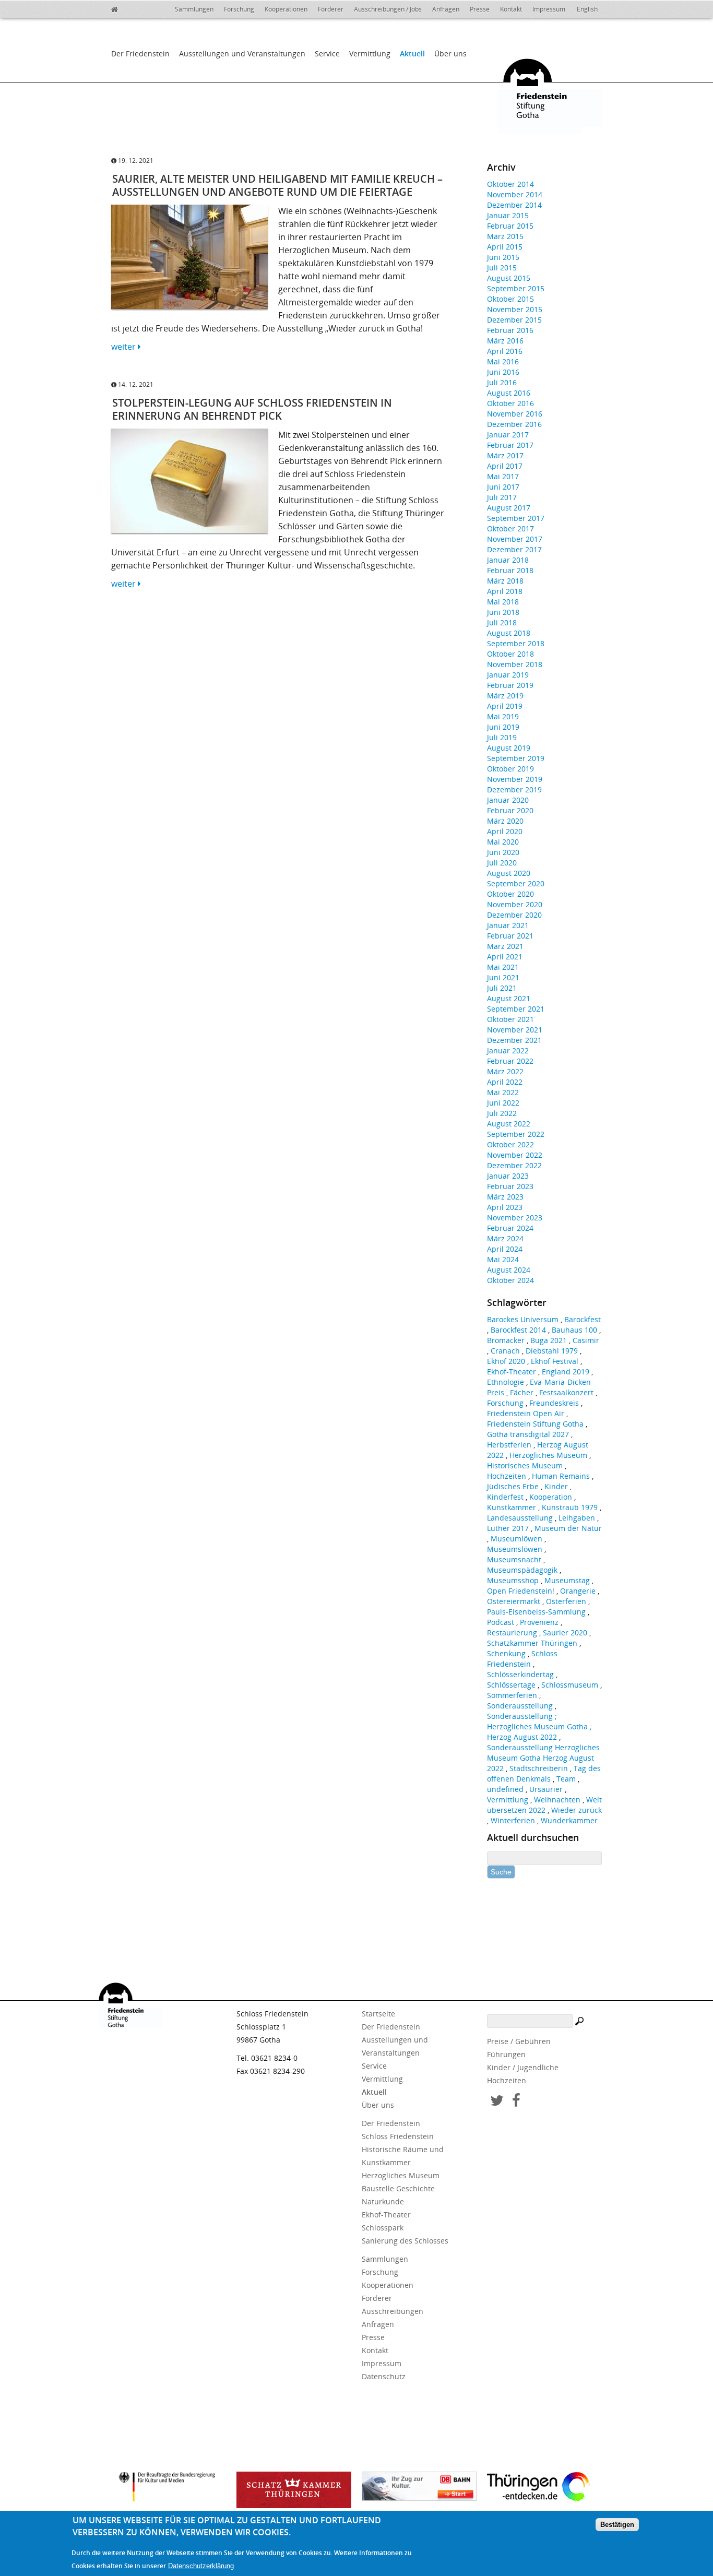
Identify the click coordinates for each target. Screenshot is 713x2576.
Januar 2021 (508, 925)
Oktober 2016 (510, 403)
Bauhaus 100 (574, 1330)
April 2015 (505, 247)
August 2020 (509, 873)
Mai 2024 (503, 1259)
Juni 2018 (503, 612)
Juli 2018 (502, 622)
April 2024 (505, 1249)
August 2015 (509, 278)
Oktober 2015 (510, 299)
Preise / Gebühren (519, 2041)
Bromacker (506, 1340)
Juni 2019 (503, 727)
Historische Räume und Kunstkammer (403, 2156)
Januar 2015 (508, 215)
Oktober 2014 (510, 184)
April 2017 (505, 466)
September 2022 (516, 1134)
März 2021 (505, 946)
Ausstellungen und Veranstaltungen (242, 54)
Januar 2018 (508, 560)
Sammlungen (194, 9)
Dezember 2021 (514, 1040)
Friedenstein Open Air (526, 1413)
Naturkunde (383, 2201)
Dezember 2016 (514, 424)
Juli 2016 (502, 382)
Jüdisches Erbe (513, 1486)
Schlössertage (511, 1685)
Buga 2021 (549, 1340)
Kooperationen (286, 9)
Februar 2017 (510, 445)
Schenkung (506, 1653)
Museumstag (567, 1580)
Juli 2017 (502, 497)
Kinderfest (505, 1497)
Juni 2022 (503, 1103)
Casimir (586, 1340)
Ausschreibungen (393, 2311)
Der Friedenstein (140, 54)
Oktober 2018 (510, 654)
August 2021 (509, 998)
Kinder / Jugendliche (523, 2067)
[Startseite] (122, 8)
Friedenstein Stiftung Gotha (535, 1424)
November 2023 (515, 1218)
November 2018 (515, 664)
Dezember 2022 (514, 1165)
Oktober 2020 (510, 894)
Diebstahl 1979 (552, 1351)
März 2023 (505, 1197)
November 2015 (515, 309)
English (587, 9)
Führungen (506, 2054)
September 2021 (516, 1009)
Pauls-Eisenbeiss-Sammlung (536, 1612)
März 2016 (505, 341)
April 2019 (505, 706)
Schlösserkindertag (520, 1674)
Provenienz (539, 1622)
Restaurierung (512, 1633)
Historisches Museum (525, 1465)
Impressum (549, 9)
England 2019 (566, 1372)
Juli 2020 (502, 863)
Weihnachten (557, 1800)
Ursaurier (546, 1789)
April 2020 (505, 831)
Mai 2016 (503, 361)
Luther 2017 (508, 1528)
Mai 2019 (503, 716)
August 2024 (509, 1270)
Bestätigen (617, 2525)
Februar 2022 (510, 1061)
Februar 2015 (510, 226)
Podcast (501, 1622)
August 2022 (509, 1124)
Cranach (505, 1351)
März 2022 (505, 1071)
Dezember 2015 (514, 320)
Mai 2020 (503, 842)
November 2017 (515, 539)
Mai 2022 (503, 1092)
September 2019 (516, 758)
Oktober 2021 (510, 1019)
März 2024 (505, 1238)
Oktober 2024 (510, 1280)
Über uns (450, 54)
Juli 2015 (502, 268)
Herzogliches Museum (548, 1455)
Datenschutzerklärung (201, 2566)
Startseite (378, 2014)
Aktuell (412, 54)
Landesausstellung (520, 1518)
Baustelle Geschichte (398, 2188)
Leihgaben (577, 1518)
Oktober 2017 (510, 529)
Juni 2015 (503, 257)
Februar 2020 (510, 810)
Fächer (522, 1392)
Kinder (556, 1486)
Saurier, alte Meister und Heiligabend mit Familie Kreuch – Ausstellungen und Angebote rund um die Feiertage (277, 185)
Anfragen (446, 9)
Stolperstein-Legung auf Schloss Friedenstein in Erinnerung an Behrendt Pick (252, 409)
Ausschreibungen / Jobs (388, 9)
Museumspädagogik (522, 1570)
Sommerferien (512, 1695)
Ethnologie (506, 1382)
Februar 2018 (510, 570)
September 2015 (516, 288)
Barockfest (583, 1319)
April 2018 (505, 591)
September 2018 (516, 643)
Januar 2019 (508, 675)
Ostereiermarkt (514, 1601)
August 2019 (509, 748)
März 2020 (505, 821)
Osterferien (566, 1601)
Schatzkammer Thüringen (532, 1643)
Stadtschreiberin (539, 1768)
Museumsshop (513, 1580)
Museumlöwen (516, 1539)
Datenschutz (384, 2376)
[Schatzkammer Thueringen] (294, 2490)
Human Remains (561, 1476)
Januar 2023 (508, 1176)
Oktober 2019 (510, 769)
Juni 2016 (503, 372)
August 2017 (509, 508)
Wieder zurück (577, 1810)
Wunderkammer (569, 1820)
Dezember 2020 (514, 915)
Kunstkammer (512, 1507)
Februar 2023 (510, 1186)
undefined (505, 1789)
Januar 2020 (508, 800)
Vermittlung (370, 54)
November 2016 (515, 414)
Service (327, 54)
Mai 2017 (503, 476)
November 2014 (515, 194)
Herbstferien (509, 1445)
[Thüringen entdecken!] (544, 2488)
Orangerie (578, 1591)
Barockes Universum (523, 1319)
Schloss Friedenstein (522, 1659)
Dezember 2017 (514, 549)
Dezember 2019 (514, 790)
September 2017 (516, 518)
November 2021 (515, 1030)
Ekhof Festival (555, 1361)
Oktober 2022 (510, 1144)
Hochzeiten (507, 1476)
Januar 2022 (508, 1050)
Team (566, 1779)
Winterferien (513, 1820)
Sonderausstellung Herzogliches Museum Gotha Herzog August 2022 (543, 1758)
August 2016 (509, 393)
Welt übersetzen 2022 (544, 1805)
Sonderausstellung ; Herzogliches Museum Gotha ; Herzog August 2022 (539, 1726)
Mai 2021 (503, 967)
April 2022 (505, 1082)
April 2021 (505, 957)
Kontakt (511, 9)
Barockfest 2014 (518, 1330)
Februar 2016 (510, 330)
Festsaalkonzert (566, 1392)
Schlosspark (383, 2228)
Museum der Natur (568, 1528)
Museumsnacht (514, 1559)
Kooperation (551, 1497)
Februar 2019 (510, 685)
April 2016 (505, 351)
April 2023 (505, 1207)
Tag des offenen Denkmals (544, 1773)
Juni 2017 (503, 487)
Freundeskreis (554, 1403)
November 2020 (515, 904)
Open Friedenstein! (521, 1591)
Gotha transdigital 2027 (528, 1434)
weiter (124, 347)
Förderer (331, 9)
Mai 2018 (503, 602)
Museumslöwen (515, 1549)
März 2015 (505, 236)
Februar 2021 (510, 936)
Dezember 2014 (514, 205)
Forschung (239, 9)
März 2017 (505, 455)
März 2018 (505, 581)
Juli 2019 (502, 737)
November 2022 (515, 1155)
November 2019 (515, 779)
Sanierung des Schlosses (405, 2241)
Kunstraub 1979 (570, 1507)
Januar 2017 (508, 435)
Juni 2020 (503, 852)
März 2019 (505, 696)
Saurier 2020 (565, 1633)
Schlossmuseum (570, 1685)
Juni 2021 (503, 977)
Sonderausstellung (520, 1706)
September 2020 (516, 883)
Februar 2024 (510, 1228)
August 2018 (509, 633)
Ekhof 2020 (506, 1361)
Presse (480, 9)
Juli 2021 (502, 988)
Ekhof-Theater (512, 1372)
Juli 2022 (502, 1113)
